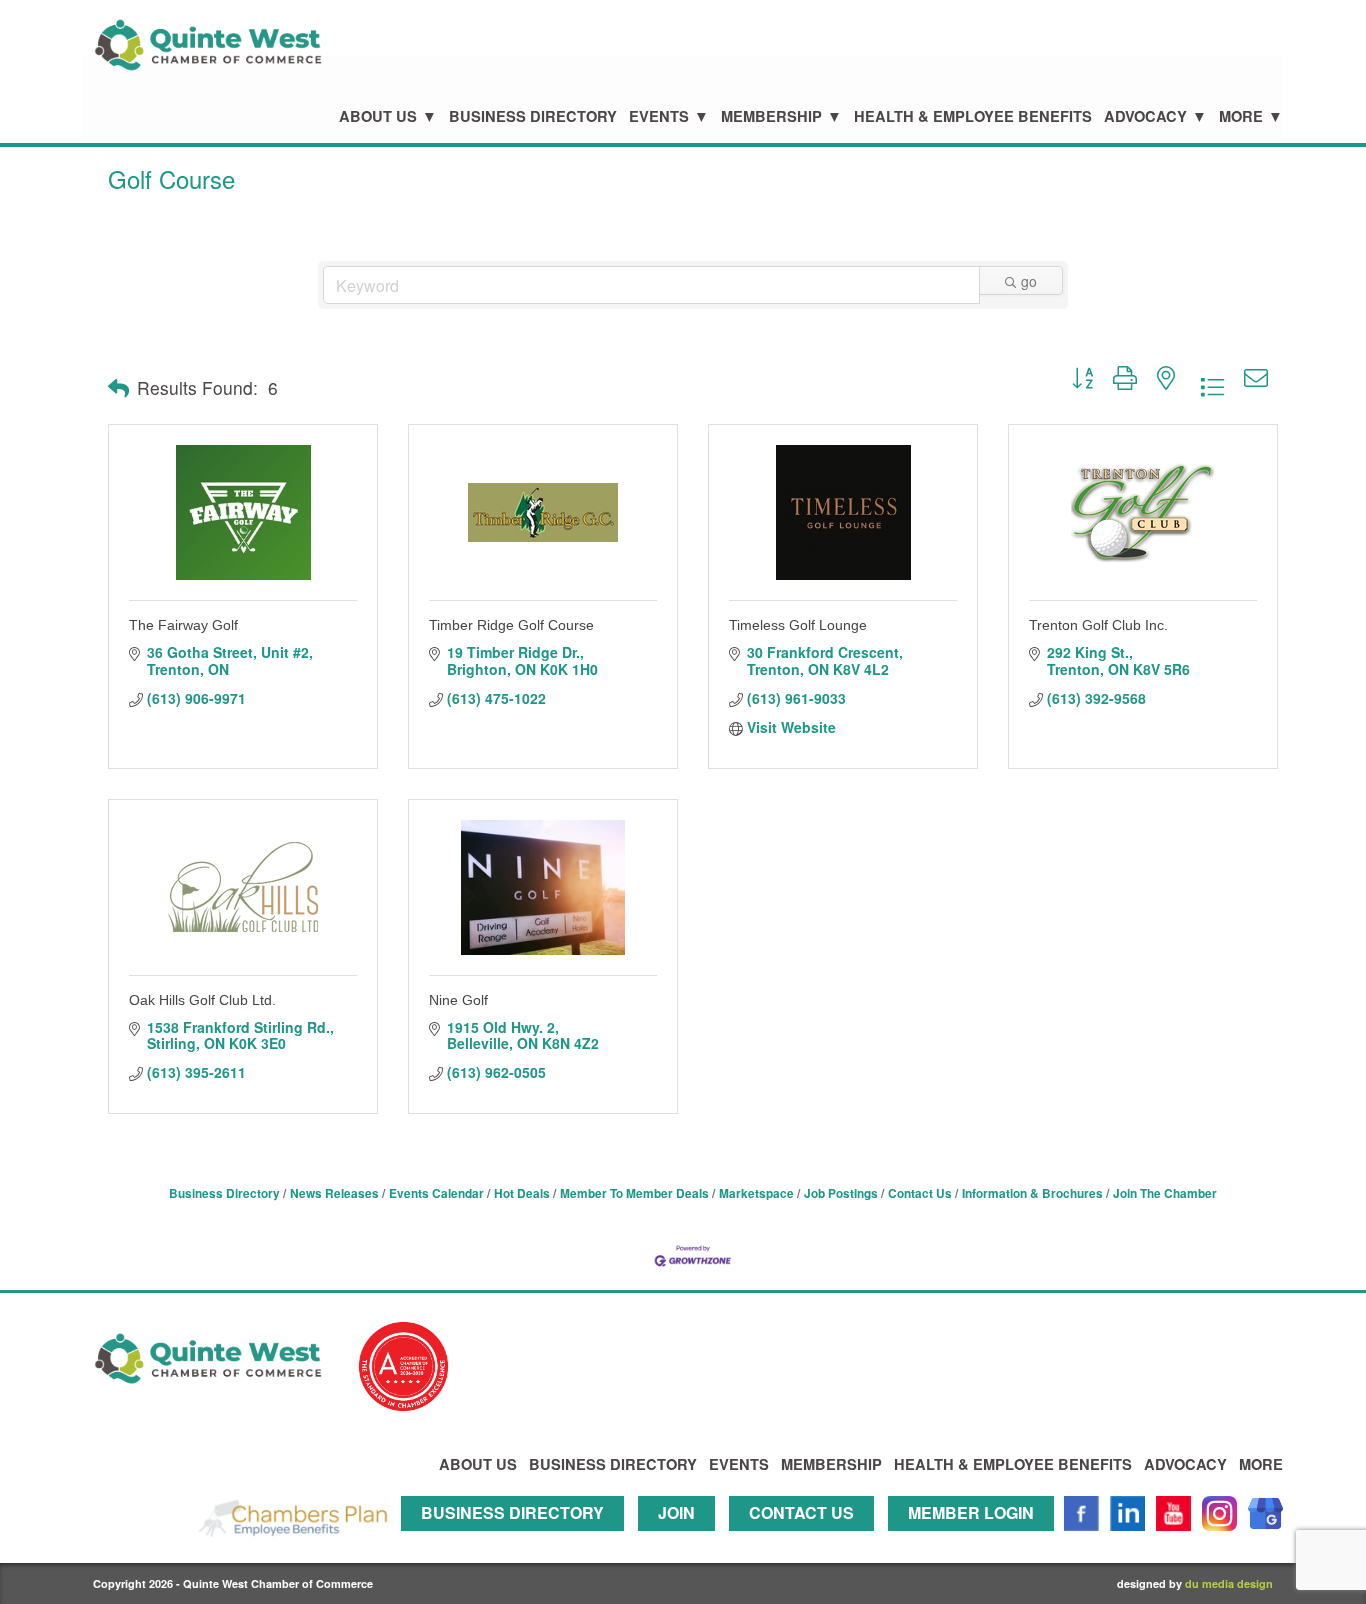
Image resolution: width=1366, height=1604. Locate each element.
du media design (1229, 1583)
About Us (378, 116)
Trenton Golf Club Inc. (1098, 625)
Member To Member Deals (634, 1193)
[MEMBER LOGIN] (976, 1539)
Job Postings (841, 1193)
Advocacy (1145, 116)
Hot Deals (522, 1193)
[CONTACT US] (806, 1539)
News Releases (334, 1193)
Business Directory (533, 116)
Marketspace (756, 1193)
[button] (118, 388)
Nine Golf (458, 1000)
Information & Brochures (1032, 1193)
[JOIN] (681, 1539)
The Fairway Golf (183, 625)
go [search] (1029, 281)
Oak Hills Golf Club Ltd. (202, 1000)
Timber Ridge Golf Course (511, 625)
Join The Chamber (1165, 1193)
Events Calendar (436, 1193)
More (1241, 116)
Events (659, 116)
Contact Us (920, 1193)
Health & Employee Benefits (973, 116)
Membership (771, 116)
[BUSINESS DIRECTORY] (517, 1539)
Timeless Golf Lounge (798, 625)
